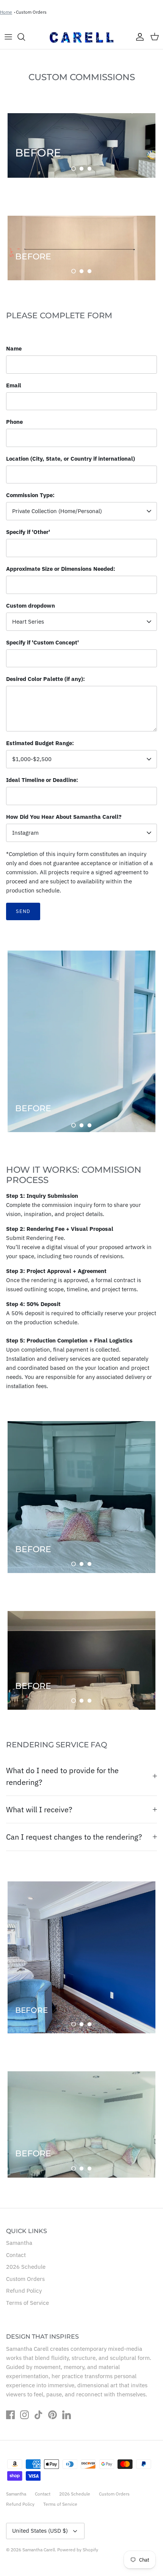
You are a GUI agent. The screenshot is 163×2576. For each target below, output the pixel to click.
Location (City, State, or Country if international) (71, 459)
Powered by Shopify (78, 2550)
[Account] (138, 37)
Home (6, 12)
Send (23, 911)
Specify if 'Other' (28, 532)
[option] (81, 145)
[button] (74, 169)
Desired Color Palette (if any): (45, 679)
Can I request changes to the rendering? (74, 1837)
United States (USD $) (40, 2531)
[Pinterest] (53, 2415)
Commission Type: (30, 495)
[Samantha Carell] (81, 37)
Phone (14, 422)
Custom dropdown (31, 606)
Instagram (25, 833)
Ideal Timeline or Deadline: (42, 780)
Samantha (19, 2243)
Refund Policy (24, 2291)
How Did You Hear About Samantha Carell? (64, 817)
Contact (16, 2255)
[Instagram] (24, 2415)
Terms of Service (27, 2303)
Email (14, 385)
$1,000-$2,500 (32, 759)
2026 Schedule (26, 2267)
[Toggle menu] (8, 37)
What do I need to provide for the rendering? (62, 1776)
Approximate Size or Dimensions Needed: (61, 569)
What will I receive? (39, 1809)
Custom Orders (31, 12)
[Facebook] (10, 2415)
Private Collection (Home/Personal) (57, 511)
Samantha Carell (39, 2550)
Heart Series (28, 621)
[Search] (25, 37)
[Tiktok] (38, 2415)
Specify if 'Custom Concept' (42, 642)
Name (14, 348)
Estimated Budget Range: (40, 743)
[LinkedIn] (67, 2415)
